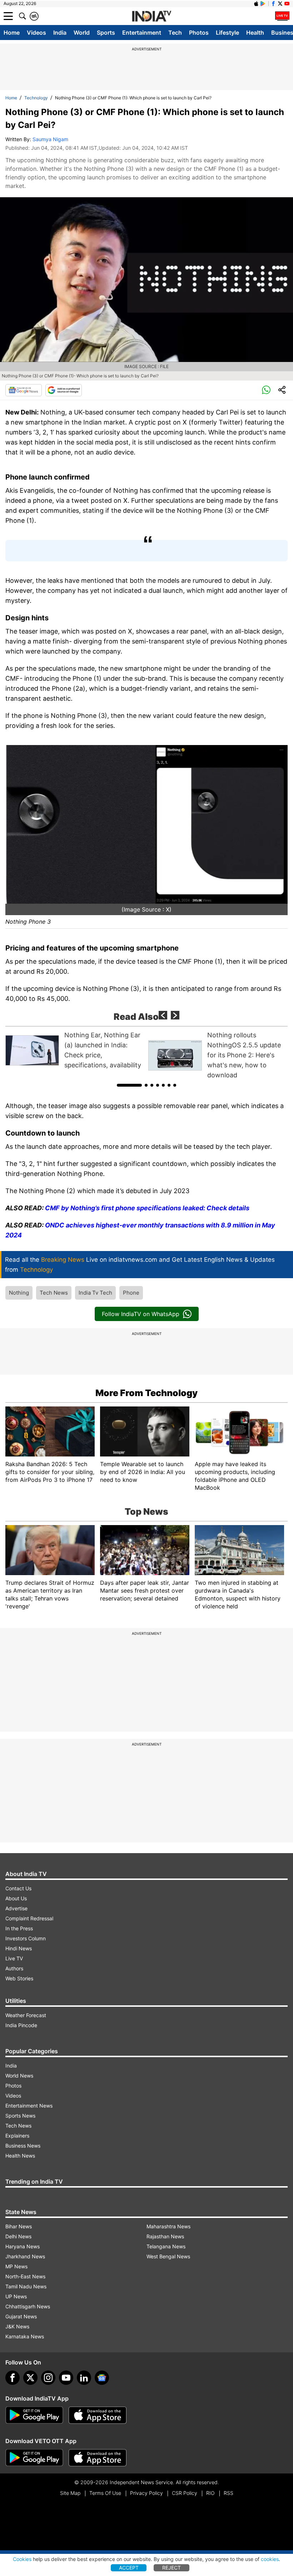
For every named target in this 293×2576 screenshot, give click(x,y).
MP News (16, 2266)
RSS (229, 2493)
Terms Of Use (105, 2493)
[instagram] (48, 2378)
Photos (199, 33)
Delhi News (18, 2236)
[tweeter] (30, 2378)
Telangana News (166, 2246)
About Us (16, 1898)
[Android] (263, 4)
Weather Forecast (26, 2015)
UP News (16, 2296)
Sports (106, 33)
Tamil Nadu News (26, 2286)
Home (12, 33)
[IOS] (256, 4)
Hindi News (19, 1948)
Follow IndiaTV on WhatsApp (141, 1314)
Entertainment (142, 33)
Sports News (20, 2116)
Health (255, 33)
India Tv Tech (95, 1293)
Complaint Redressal (29, 1918)
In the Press (19, 1928)
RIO (210, 2493)
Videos (36, 33)
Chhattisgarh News (28, 2306)
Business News (23, 2146)
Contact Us (18, 1888)
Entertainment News (29, 2106)
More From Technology (146, 1393)
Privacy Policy (146, 2493)
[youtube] (66, 2378)
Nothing (19, 1293)
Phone (131, 1293)
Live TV (14, 1958)
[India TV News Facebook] (273, 4)
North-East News (25, 2276)
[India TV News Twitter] (280, 4)
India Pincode (21, 2025)
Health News (20, 2156)
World (82, 33)
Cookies (22, 2559)
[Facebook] (13, 2378)
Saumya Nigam (50, 139)
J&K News (17, 2326)
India (60, 33)
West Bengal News (168, 2256)
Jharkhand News (25, 2256)
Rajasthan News (165, 2236)
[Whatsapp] (266, 390)
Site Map (70, 2493)
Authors (14, 1968)
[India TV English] (152, 16)
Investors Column (26, 1938)
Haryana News (23, 2246)
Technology (36, 98)
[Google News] (24, 390)
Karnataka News (25, 2336)
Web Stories (19, 1978)
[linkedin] (84, 2378)
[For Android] (34, 2458)
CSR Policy (185, 2493)
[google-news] (102, 2378)
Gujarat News (21, 2316)
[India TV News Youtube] (287, 4)
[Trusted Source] (64, 390)
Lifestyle (227, 33)
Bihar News (19, 2226)
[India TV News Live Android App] (34, 2415)
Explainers (17, 2136)
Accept (129, 2568)
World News (19, 2076)
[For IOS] (98, 2458)
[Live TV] (282, 16)
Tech (175, 33)
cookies (270, 2559)
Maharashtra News (168, 2226)
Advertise (16, 1908)
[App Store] (98, 2415)
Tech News (54, 1293)
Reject (172, 2568)
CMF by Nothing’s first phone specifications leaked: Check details (147, 1208)
